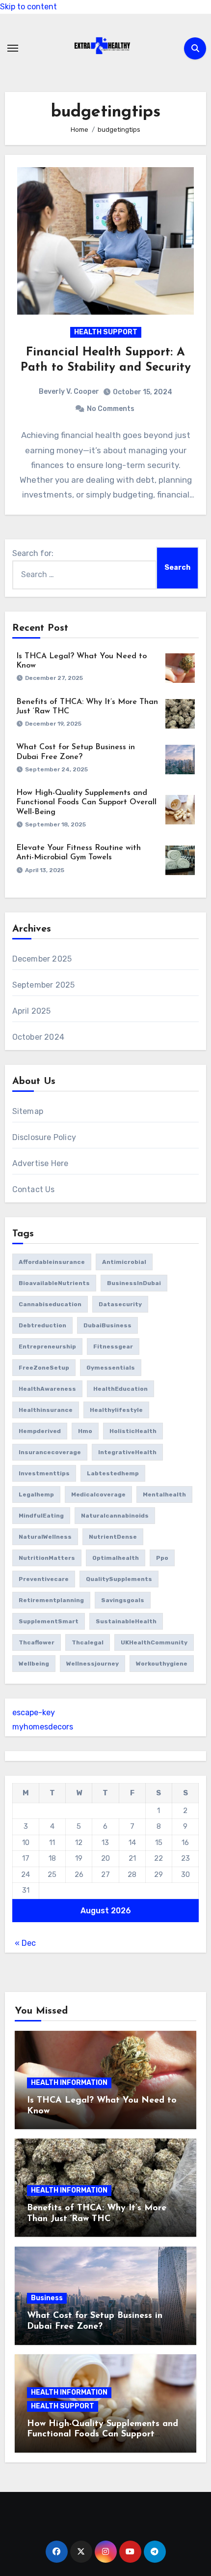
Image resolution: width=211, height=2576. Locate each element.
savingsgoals (123, 1600)
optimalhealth (116, 1558)
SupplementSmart (49, 1621)
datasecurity (120, 1304)
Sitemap (28, 1111)
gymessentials (111, 1368)
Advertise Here (40, 1163)
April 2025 (32, 1011)
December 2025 (42, 959)
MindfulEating (41, 1516)
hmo (85, 1431)
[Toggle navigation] (13, 48)
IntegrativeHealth (127, 1452)
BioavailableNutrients (54, 1283)
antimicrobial (124, 1262)
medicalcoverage (98, 1494)
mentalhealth (164, 1494)
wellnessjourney (92, 1664)
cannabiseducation (50, 1304)
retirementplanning (51, 1600)
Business (47, 2298)
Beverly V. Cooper (69, 392)
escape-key (34, 1712)
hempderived (40, 1431)
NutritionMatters (47, 1558)
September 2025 (44, 985)
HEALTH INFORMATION (69, 2083)
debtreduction (42, 1325)
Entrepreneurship (47, 1347)
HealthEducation (120, 1389)
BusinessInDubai (134, 1283)
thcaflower (37, 1642)
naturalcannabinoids (115, 1516)
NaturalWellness (45, 1537)
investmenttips (44, 1473)
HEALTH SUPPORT (106, 332)
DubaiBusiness (107, 1325)
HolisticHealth (133, 1431)
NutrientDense (113, 1537)
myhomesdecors (43, 1727)
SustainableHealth (126, 1621)
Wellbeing (34, 1664)
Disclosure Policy (44, 1137)
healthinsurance (46, 1410)
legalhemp (36, 1494)
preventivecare (44, 1579)
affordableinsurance (52, 1262)
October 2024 (38, 1037)
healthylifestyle (116, 1410)
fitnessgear (113, 1347)
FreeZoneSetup (44, 1368)
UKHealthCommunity (154, 1642)
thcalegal (88, 1642)
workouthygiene (162, 1664)
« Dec (25, 1943)
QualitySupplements (119, 1579)
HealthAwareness (47, 1389)
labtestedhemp (113, 1473)
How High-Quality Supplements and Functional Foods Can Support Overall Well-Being (86, 802)
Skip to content (28, 7)
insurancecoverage (50, 1452)
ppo (162, 1558)
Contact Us (34, 1189)
